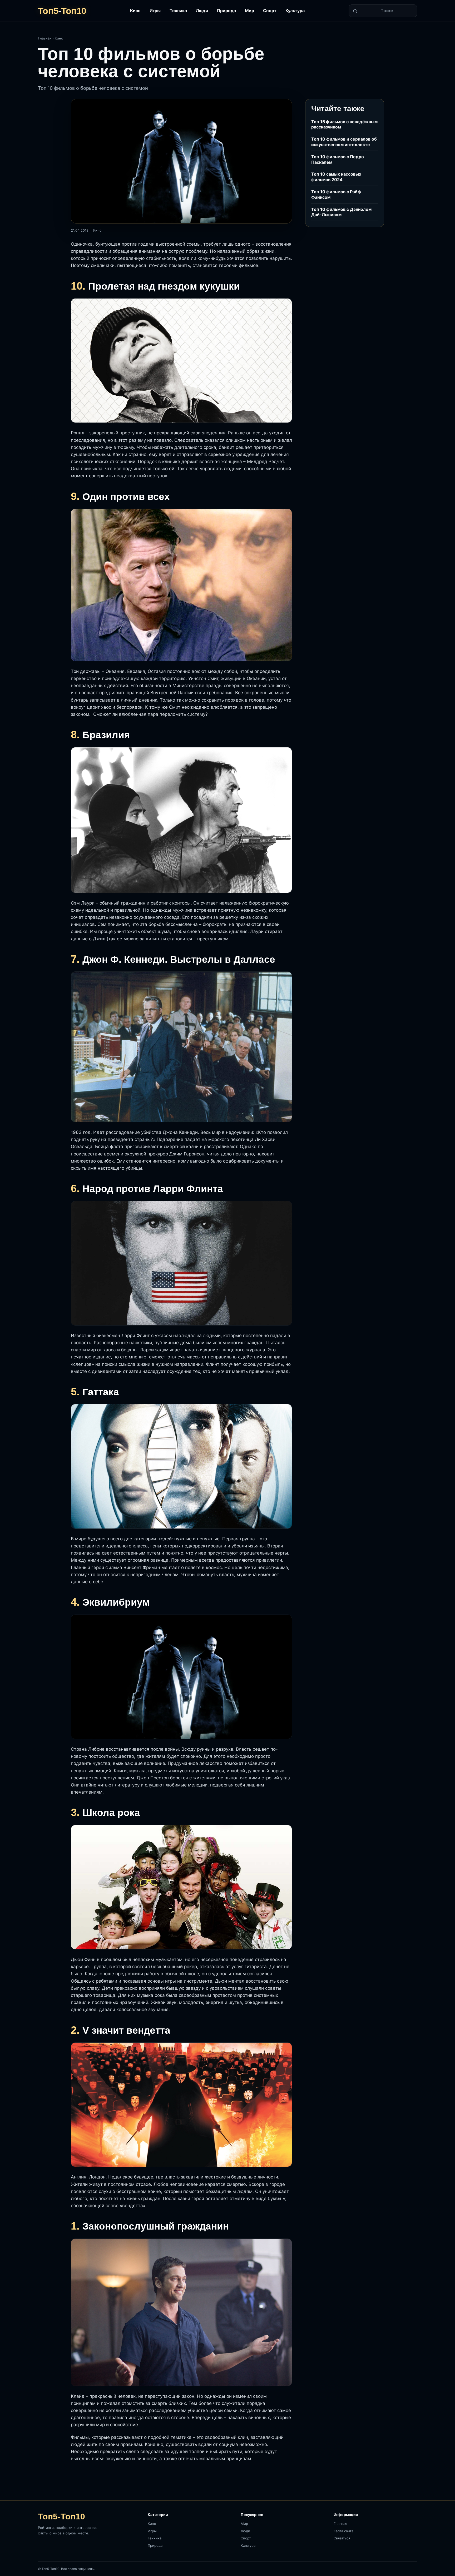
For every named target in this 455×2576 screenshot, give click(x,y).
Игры (155, 11)
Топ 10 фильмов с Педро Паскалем (338, 159)
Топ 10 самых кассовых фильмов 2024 (336, 177)
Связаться (342, 2538)
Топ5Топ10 (62, 11)
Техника (178, 11)
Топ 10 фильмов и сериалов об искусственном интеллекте (344, 142)
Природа (226, 11)
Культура (295, 11)
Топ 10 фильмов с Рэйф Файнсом (336, 194)
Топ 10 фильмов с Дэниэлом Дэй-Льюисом (341, 212)
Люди (202, 11)
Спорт (270, 11)
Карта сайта (343, 2531)
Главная (45, 38)
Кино (135, 11)
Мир (249, 11)
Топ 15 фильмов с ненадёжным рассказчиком (344, 124)
